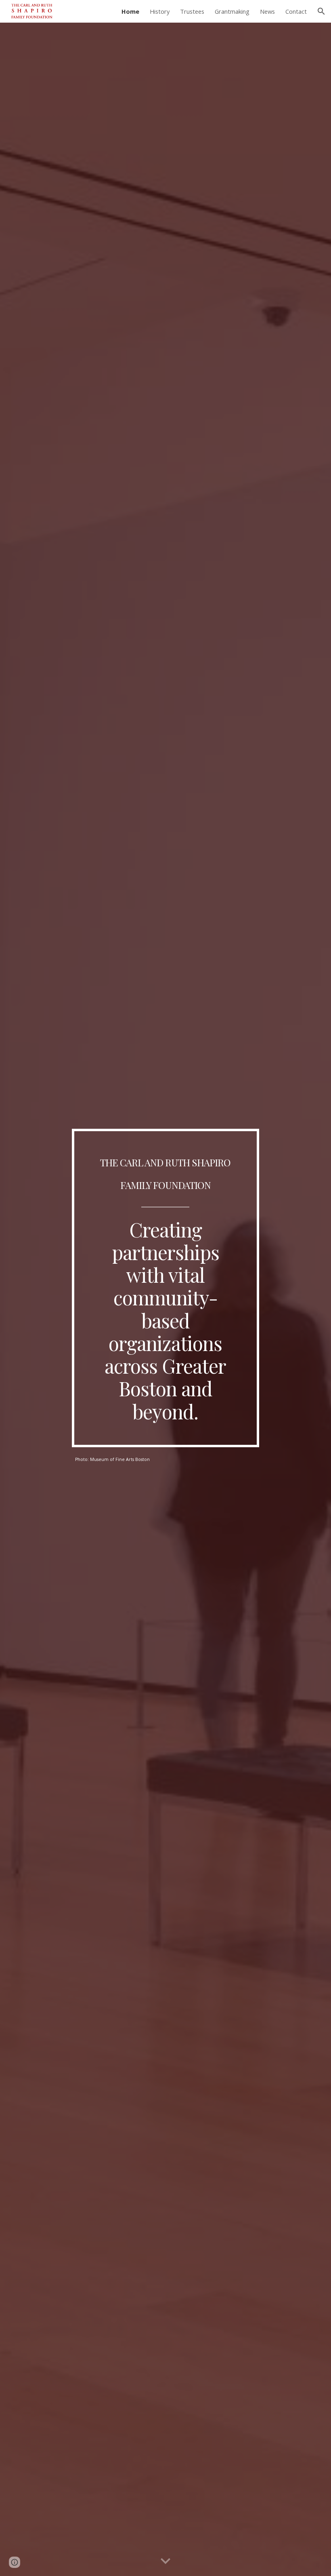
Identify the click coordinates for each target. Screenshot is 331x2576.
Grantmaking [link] (232, 11)
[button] (321, 11)
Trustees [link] (192, 11)
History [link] (160, 11)
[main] (166, 1288)
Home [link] (130, 11)
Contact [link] (296, 11)
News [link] (267, 11)
